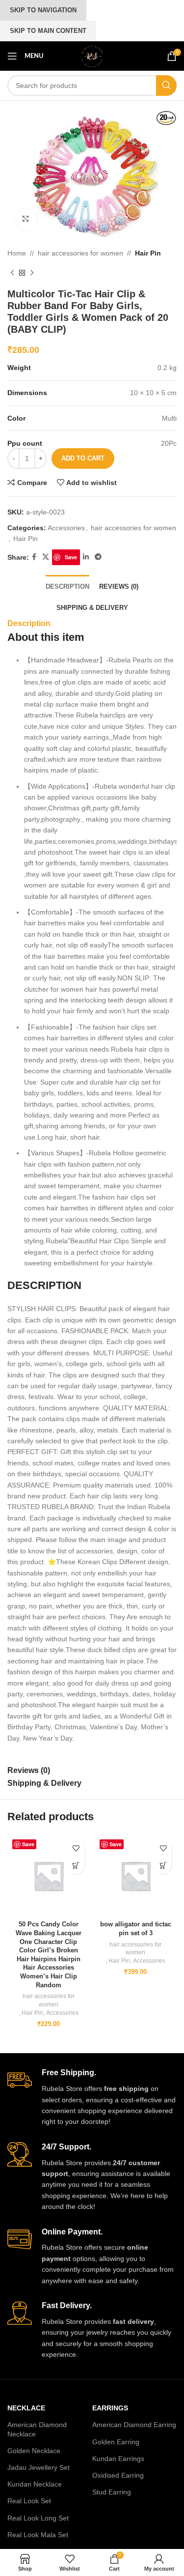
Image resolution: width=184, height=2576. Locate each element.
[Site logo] (92, 56)
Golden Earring (116, 2442)
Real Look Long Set (38, 2518)
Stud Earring (112, 2492)
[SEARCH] (166, 86)
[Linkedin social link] (86, 557)
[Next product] (32, 273)
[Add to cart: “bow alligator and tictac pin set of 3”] (163, 1865)
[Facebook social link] (34, 557)
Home (17, 253)
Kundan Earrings (118, 2459)
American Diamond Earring (134, 2425)
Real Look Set (29, 2501)
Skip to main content (48, 31)
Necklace (26, 2408)
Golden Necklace (34, 2451)
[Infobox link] (92, 2097)
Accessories (66, 528)
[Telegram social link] (98, 557)
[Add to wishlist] (76, 1848)
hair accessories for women (80, 253)
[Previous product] (12, 273)
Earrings (110, 2408)
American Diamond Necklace (37, 2429)
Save (71, 557)
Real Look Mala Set (38, 2535)
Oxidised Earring (118, 2475)
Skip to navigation (43, 10)
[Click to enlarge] (26, 219)
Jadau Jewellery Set (39, 2467)
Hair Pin (148, 253)
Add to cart (83, 458)
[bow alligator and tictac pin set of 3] (136, 1876)
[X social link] (46, 557)
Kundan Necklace (35, 2484)
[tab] (67, 586)
